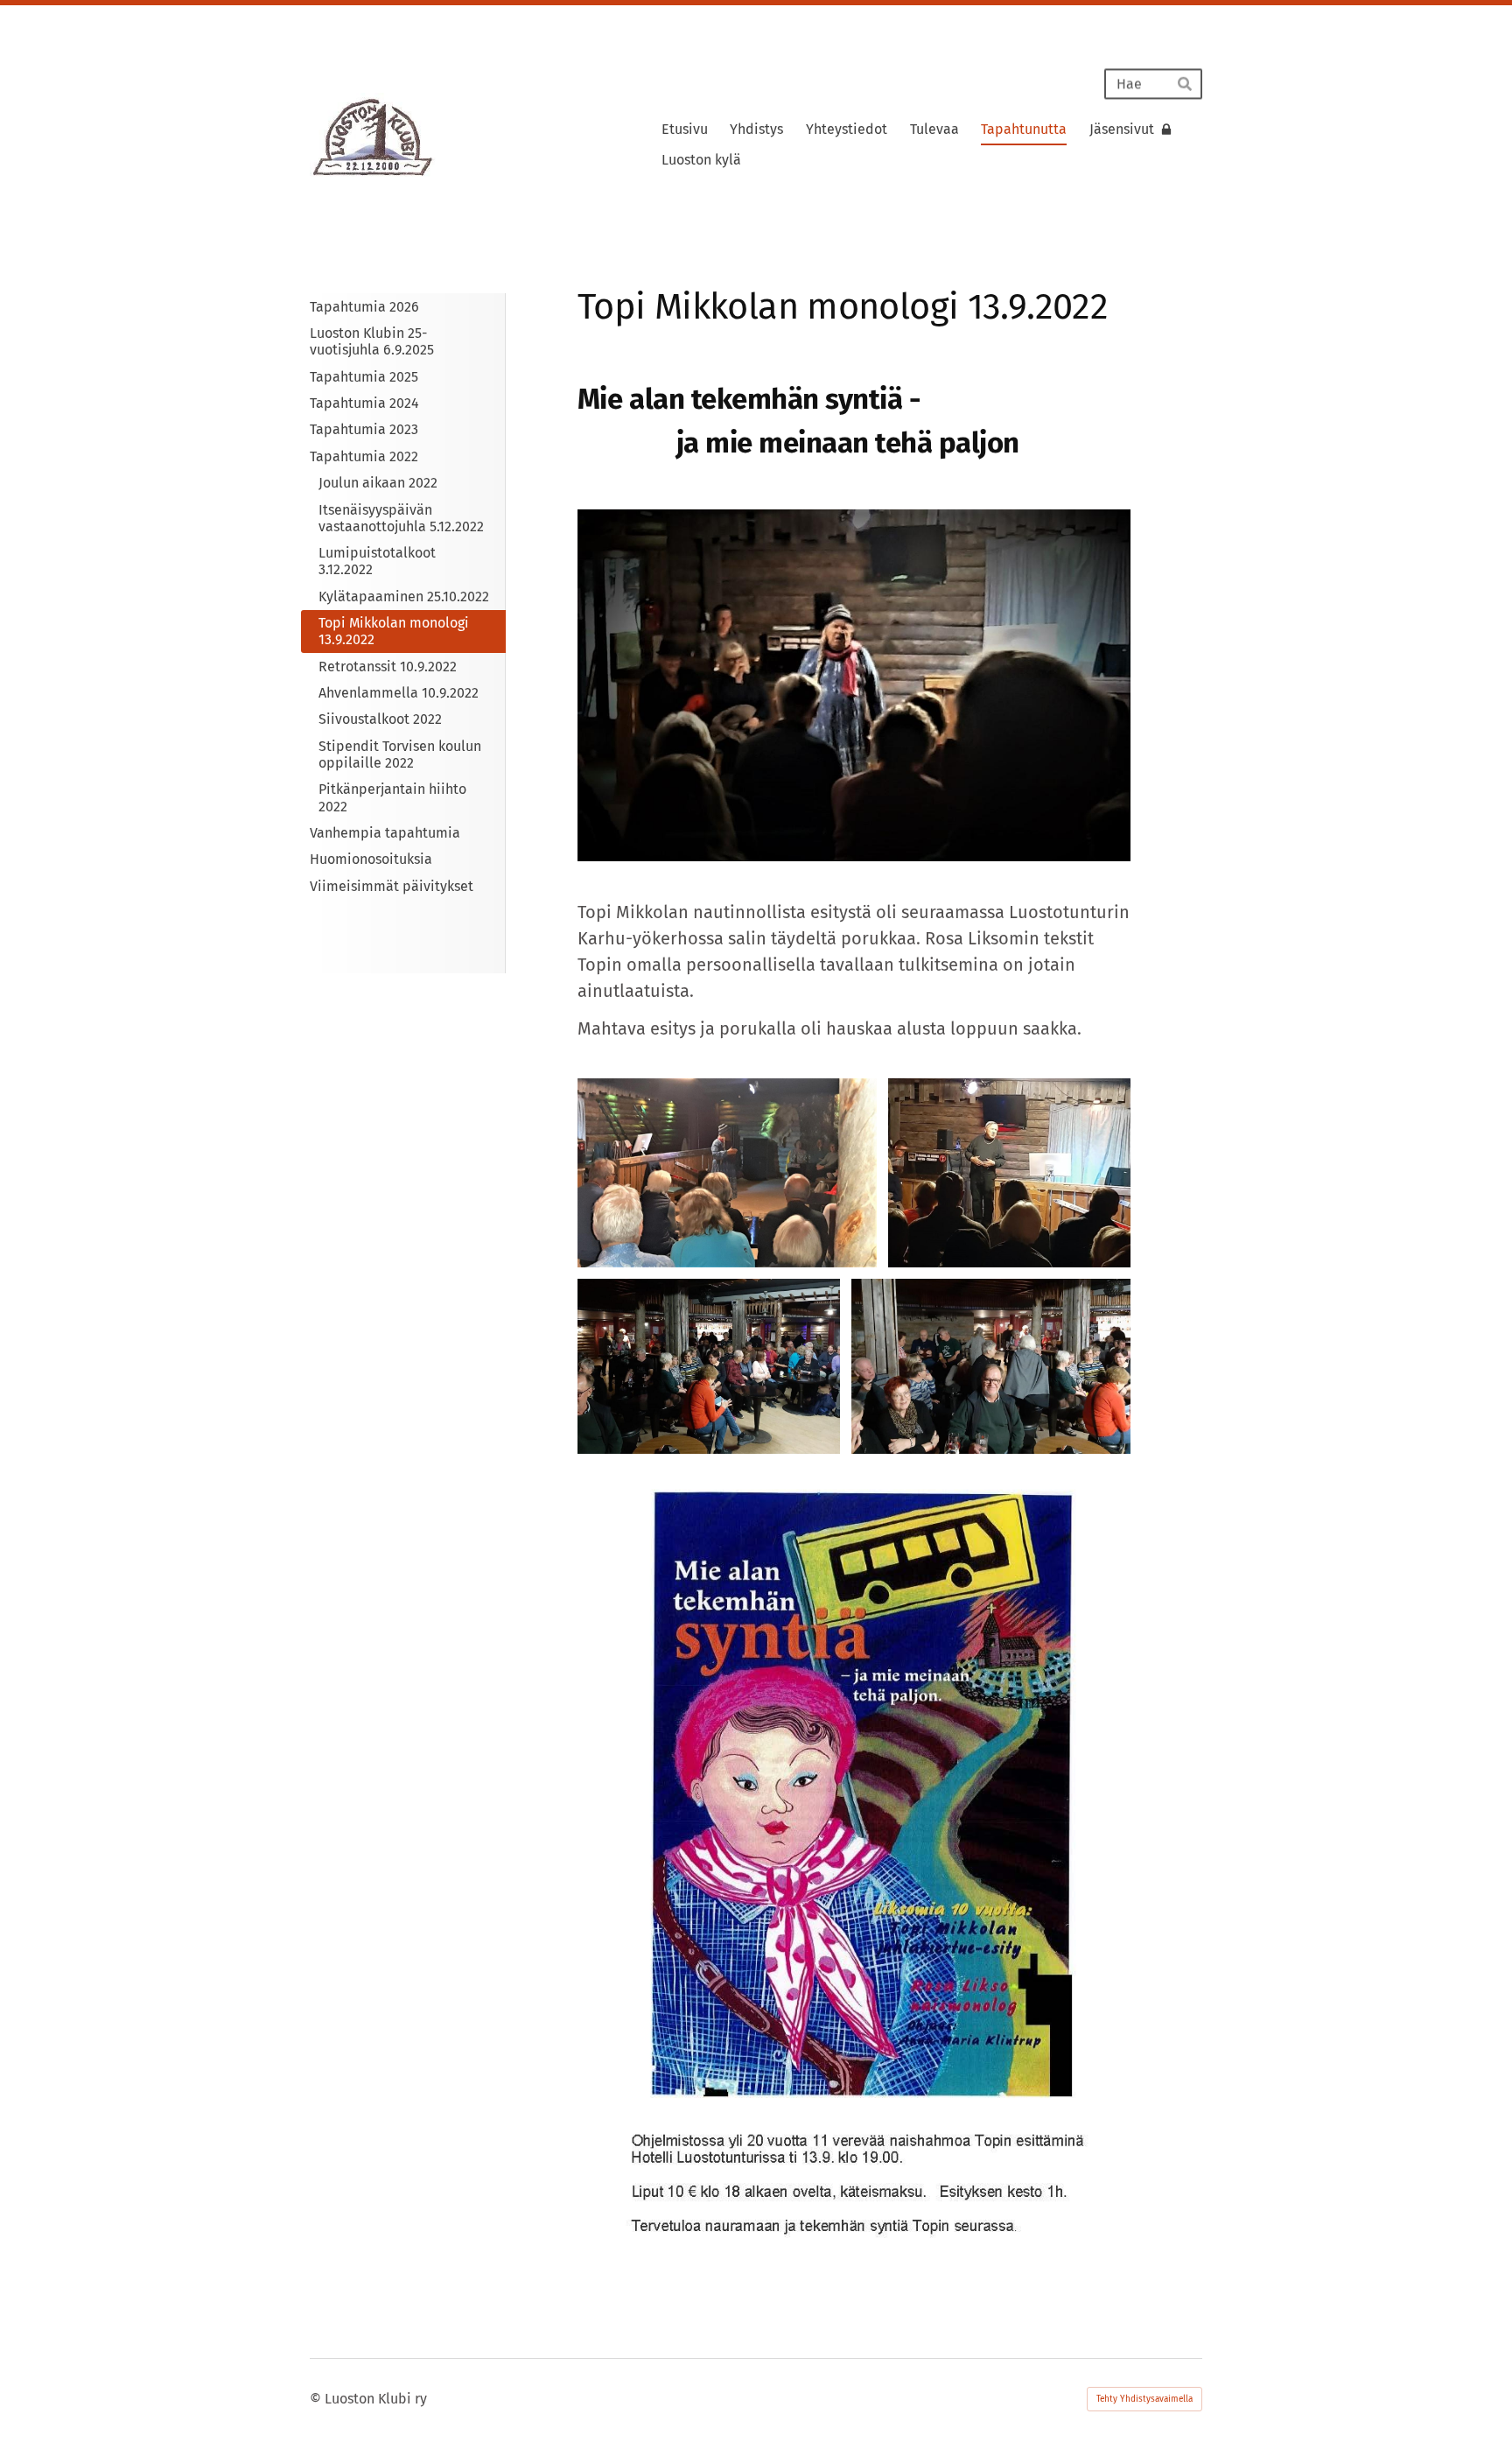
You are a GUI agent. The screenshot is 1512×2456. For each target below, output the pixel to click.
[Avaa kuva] (727, 1173)
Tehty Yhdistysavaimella (1144, 2399)
